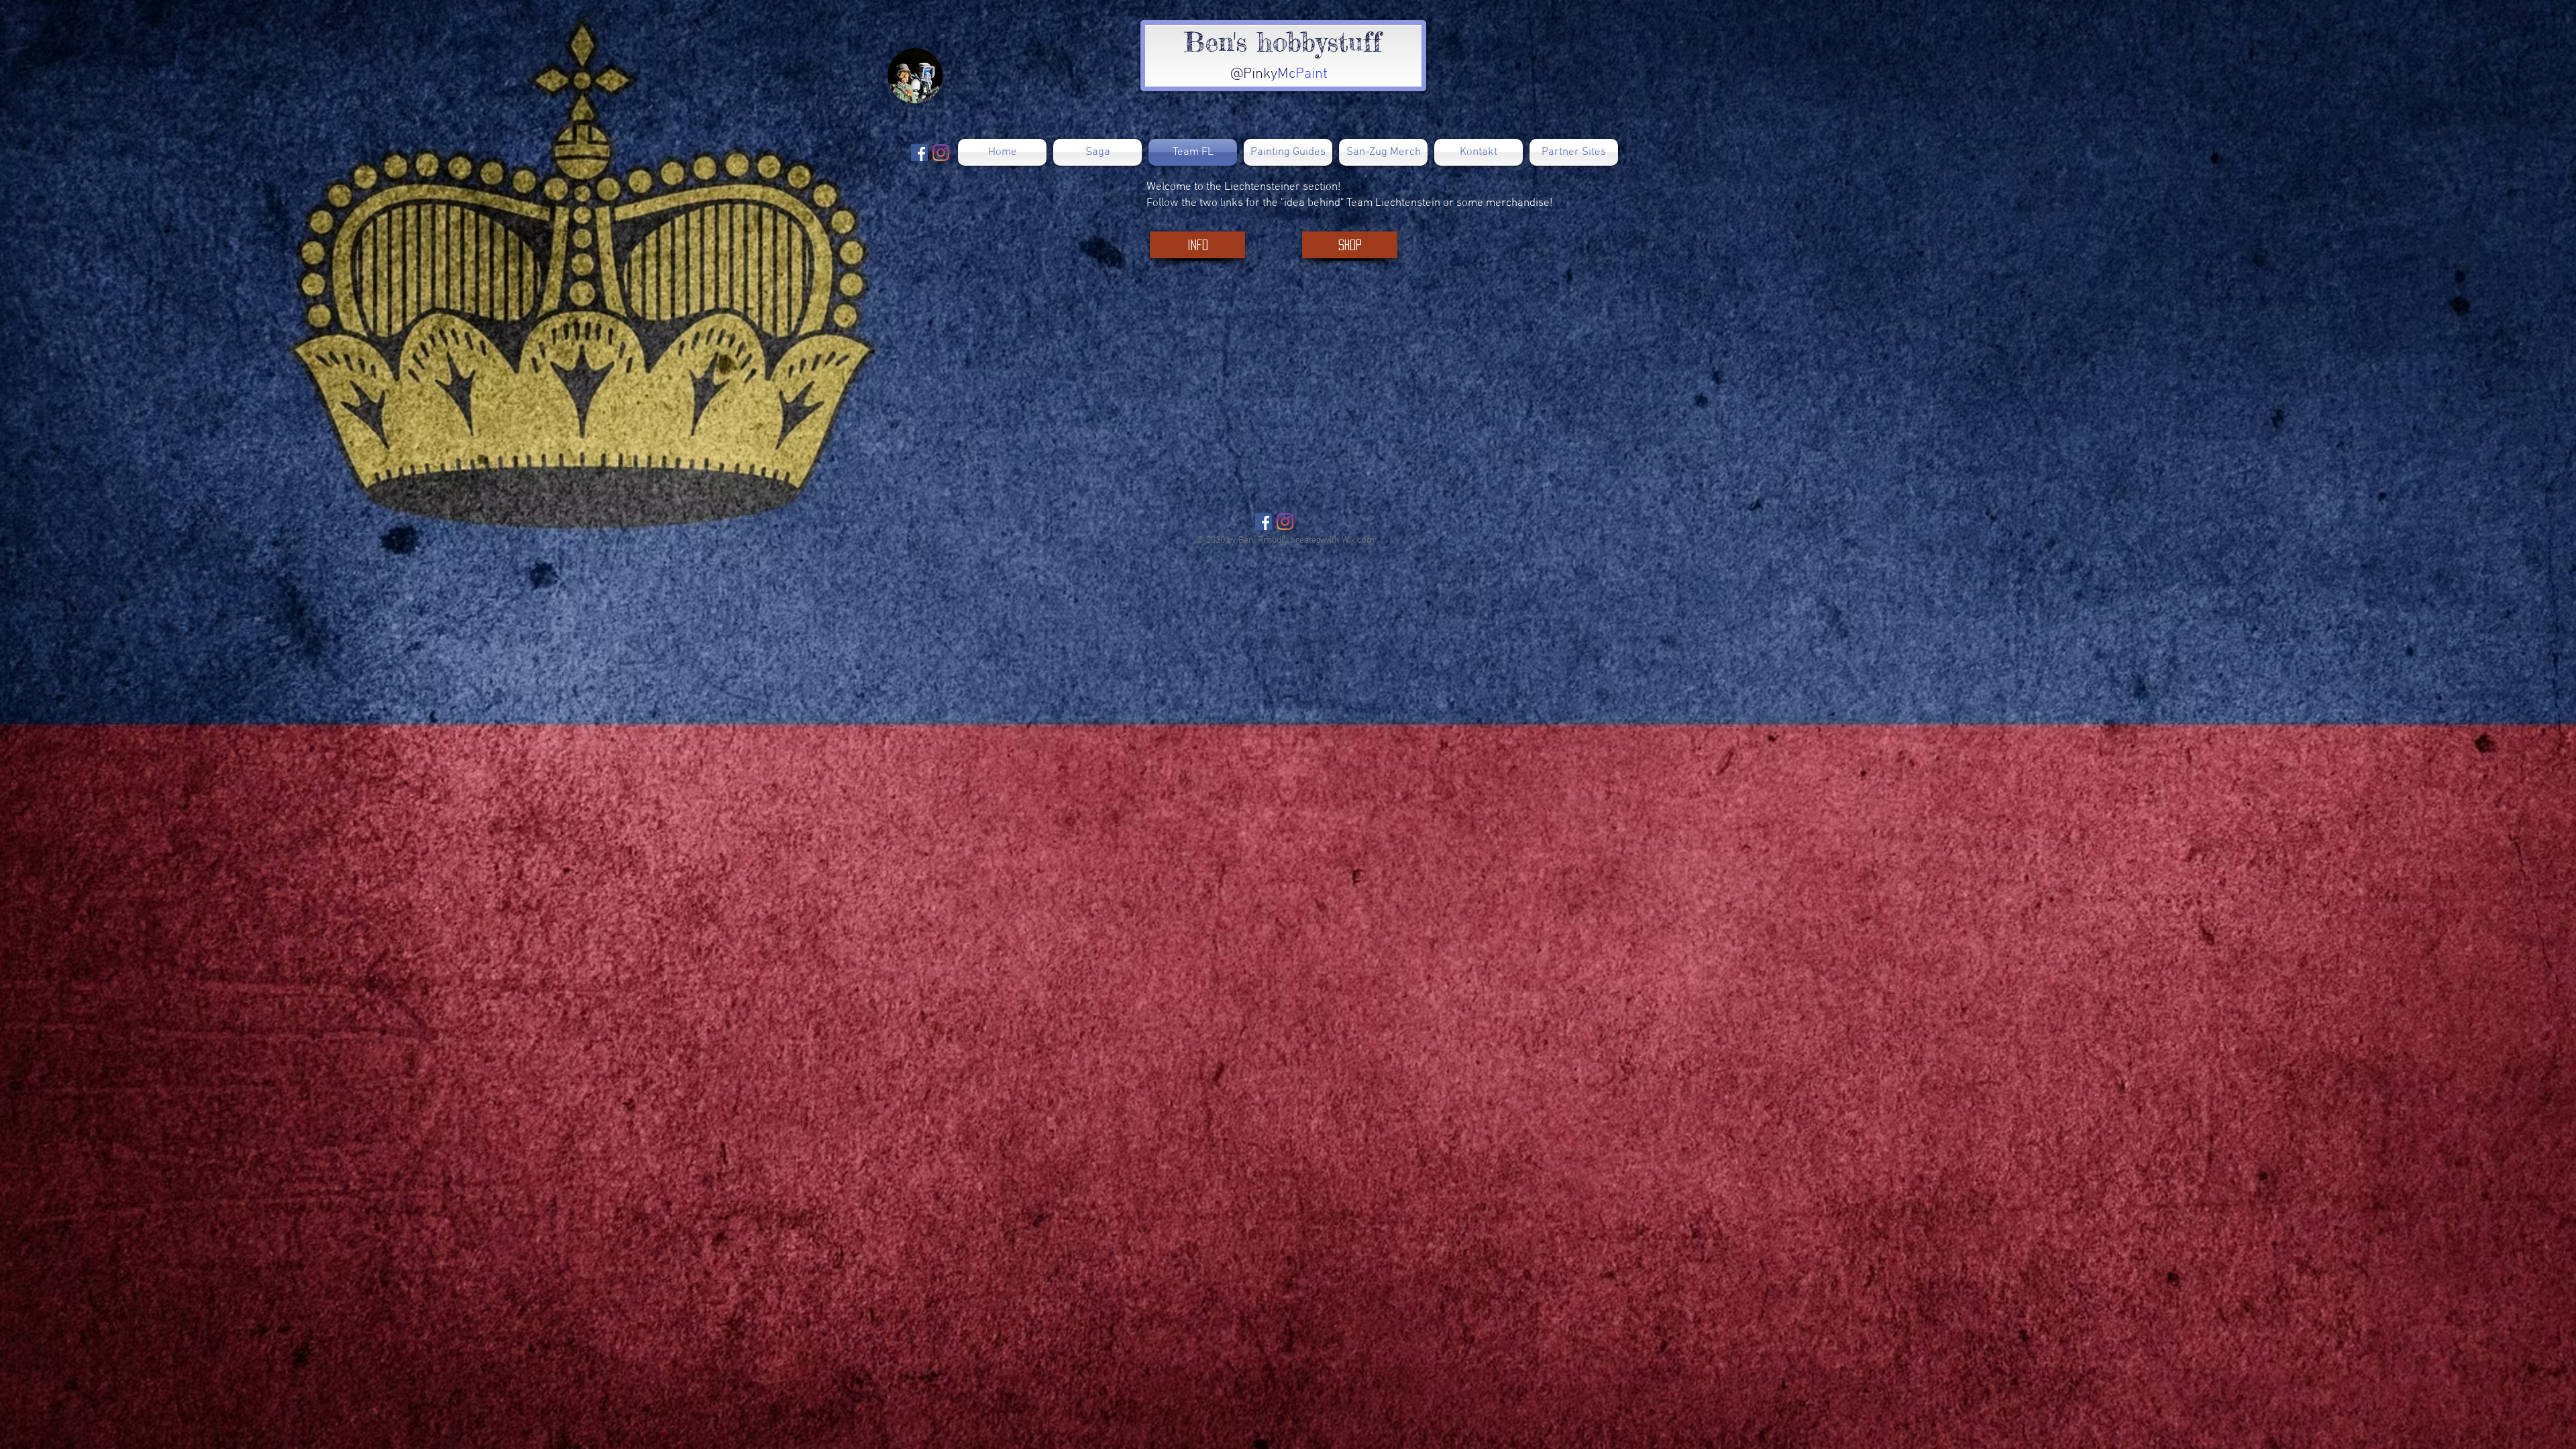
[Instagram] (1285, 522)
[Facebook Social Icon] (1264, 522)
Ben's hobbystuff (1283, 42)
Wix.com (1358, 540)
